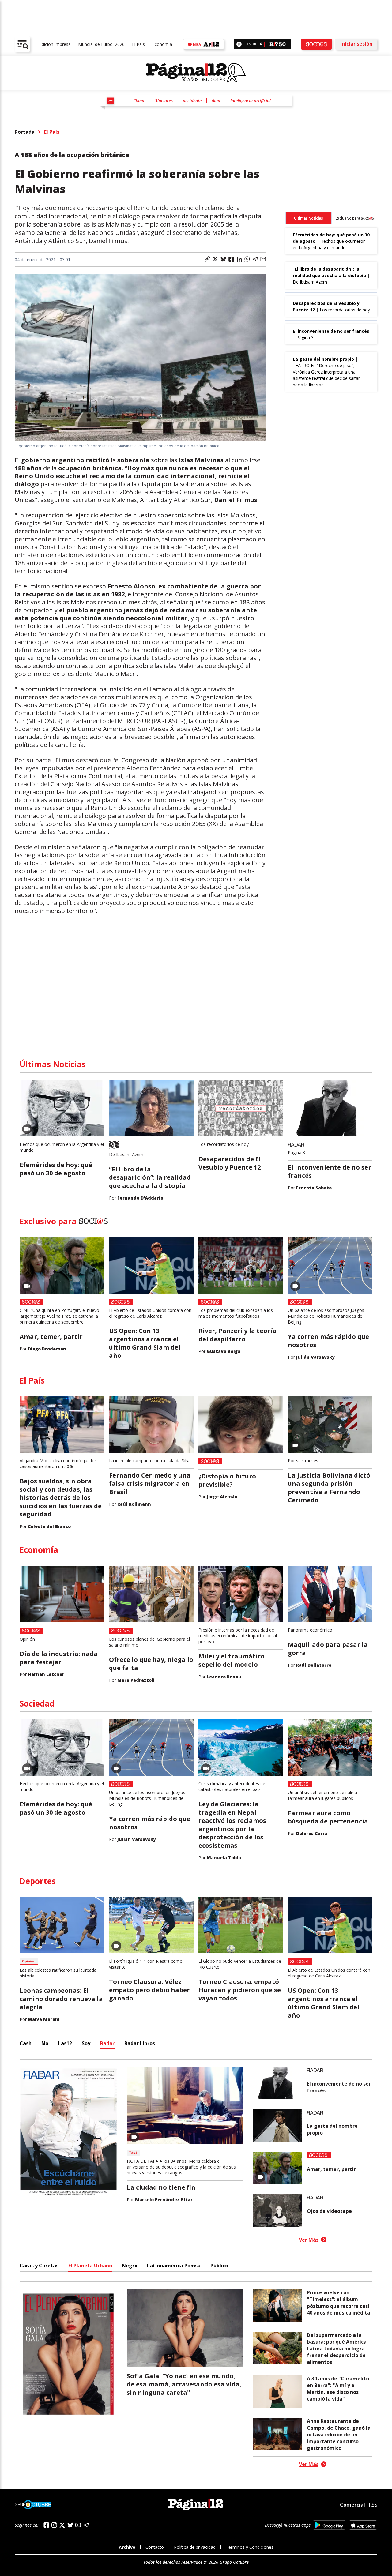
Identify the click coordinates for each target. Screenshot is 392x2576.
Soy (86, 2043)
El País (138, 44)
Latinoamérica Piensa (174, 2266)
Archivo (127, 2547)
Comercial (352, 2505)
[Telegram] (86, 2525)
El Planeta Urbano (90, 2266)
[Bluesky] (70, 2525)
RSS (373, 2505)
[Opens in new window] (329, 2525)
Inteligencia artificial (251, 101)
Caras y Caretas (39, 2266)
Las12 (65, 2043)
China (139, 101)
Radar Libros (140, 2043)
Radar (107, 2043)
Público (219, 2266)
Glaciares (164, 101)
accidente (192, 101)
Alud (216, 101)
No (45, 2043)
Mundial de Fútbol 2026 (101, 44)
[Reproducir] (239, 44)
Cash (26, 2043)
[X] (62, 2525)
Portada (25, 132)
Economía (162, 44)
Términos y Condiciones (250, 2547)
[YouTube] (78, 2525)
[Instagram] (54, 2525)
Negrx (130, 2266)
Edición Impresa (55, 44)
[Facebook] (46, 2525)
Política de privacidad (195, 2547)
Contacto (155, 2547)
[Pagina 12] (196, 73)
